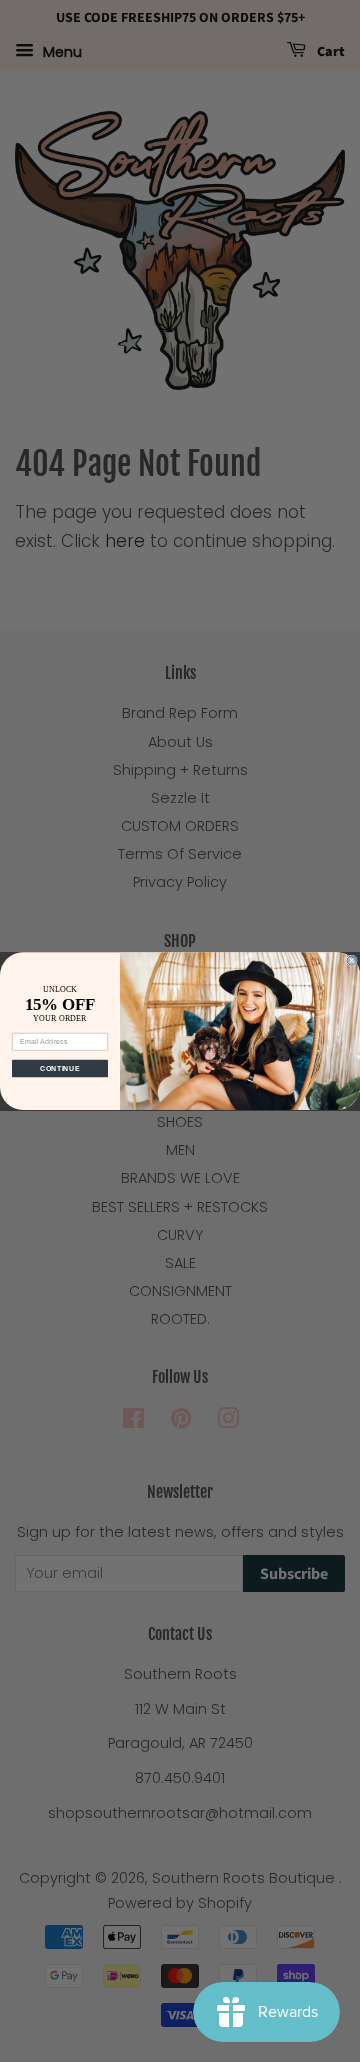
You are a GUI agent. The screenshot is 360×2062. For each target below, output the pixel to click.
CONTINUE (59, 1068)
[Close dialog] (351, 960)
